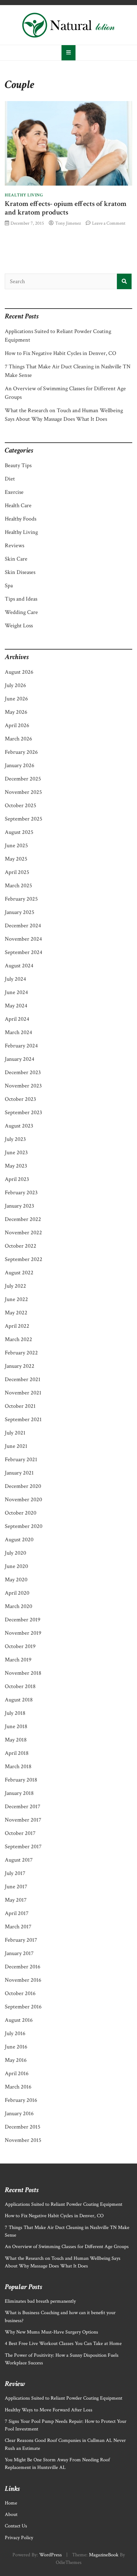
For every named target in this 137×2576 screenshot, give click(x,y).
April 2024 (17, 1019)
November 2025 (23, 792)
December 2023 (23, 1072)
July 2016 (15, 2033)
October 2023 (20, 1099)
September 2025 (24, 819)
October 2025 (21, 805)
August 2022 (19, 1273)
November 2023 (23, 1086)
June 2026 (16, 699)
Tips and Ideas (21, 599)
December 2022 (23, 1219)
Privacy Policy (19, 2538)
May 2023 (16, 1166)
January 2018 (19, 1793)
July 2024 (15, 979)
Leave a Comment (109, 223)
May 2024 (16, 1006)
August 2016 (19, 2020)
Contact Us (16, 2526)
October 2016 (20, 1993)
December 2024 (23, 926)
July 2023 (15, 1139)
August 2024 (19, 966)
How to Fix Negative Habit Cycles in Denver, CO (61, 353)
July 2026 (15, 685)
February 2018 (21, 1780)
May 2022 (16, 1313)
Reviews (14, 545)
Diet (10, 479)
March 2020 (18, 1606)
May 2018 (16, 1740)
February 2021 (21, 1459)
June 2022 (16, 1299)
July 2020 (15, 1553)
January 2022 (20, 1366)
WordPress (50, 2555)
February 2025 (21, 899)
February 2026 (21, 752)
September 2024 (24, 952)
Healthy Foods (21, 519)
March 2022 (18, 1339)
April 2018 (17, 1753)
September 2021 (23, 1419)
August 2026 (19, 672)
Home (11, 2503)
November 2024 (23, 939)
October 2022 (21, 1246)
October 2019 (20, 1646)
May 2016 (16, 2060)
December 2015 (23, 2127)
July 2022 (15, 1286)
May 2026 (16, 712)
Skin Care (16, 559)
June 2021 (16, 1446)
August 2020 (19, 1540)
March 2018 (18, 1766)
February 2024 (21, 1046)
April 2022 (17, 1326)
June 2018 (16, 1726)
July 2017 (15, 1873)
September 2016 (23, 2007)
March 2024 (18, 1032)
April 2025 (17, 872)
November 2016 (23, 1980)
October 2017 (20, 1833)
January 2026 (20, 765)
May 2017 (16, 1900)
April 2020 (17, 1593)
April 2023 (17, 1179)
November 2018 (23, 1673)
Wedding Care (21, 612)
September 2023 (23, 1112)
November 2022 (23, 1233)
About (11, 2515)
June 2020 (16, 1566)
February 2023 (21, 1193)
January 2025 (20, 912)
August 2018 (19, 1700)
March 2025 (18, 886)
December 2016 (23, 1967)
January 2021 (19, 1473)
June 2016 (16, 2047)
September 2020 (24, 1526)
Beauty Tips (18, 465)
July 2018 (15, 1713)
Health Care (18, 505)
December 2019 (23, 1620)
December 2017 (22, 1806)
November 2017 (23, 1820)
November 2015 (23, 2140)
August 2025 (19, 832)
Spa (9, 586)
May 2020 (16, 1580)
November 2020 (23, 1499)
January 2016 (19, 2113)
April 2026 (17, 725)
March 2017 (18, 1927)
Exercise (14, 492)
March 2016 (18, 2087)
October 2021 (20, 1406)
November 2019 (23, 1633)
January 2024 (20, 1059)
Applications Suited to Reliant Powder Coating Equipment (64, 2204)
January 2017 (19, 1953)
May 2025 (16, 859)
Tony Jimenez (68, 223)
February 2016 (21, 2100)
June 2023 (16, 1152)
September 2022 (24, 1259)
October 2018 (20, 1686)
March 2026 (18, 739)
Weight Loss (19, 626)
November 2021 (23, 1393)
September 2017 (23, 1847)
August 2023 (19, 1126)
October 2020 (21, 1513)
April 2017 (17, 1913)
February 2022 (21, 1353)
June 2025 (16, 845)
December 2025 (23, 779)
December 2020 (23, 1486)
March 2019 (18, 1660)
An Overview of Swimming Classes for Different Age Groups (67, 2247)
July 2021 (15, 1433)
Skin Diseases (20, 572)
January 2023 (19, 1206)
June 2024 (16, 992)
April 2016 (17, 2073)
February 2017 (21, 1940)
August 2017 (19, 1860)
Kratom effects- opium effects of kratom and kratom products (66, 208)
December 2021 (23, 1379)
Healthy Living (24, 195)
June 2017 (16, 1887)
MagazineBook (104, 2555)
